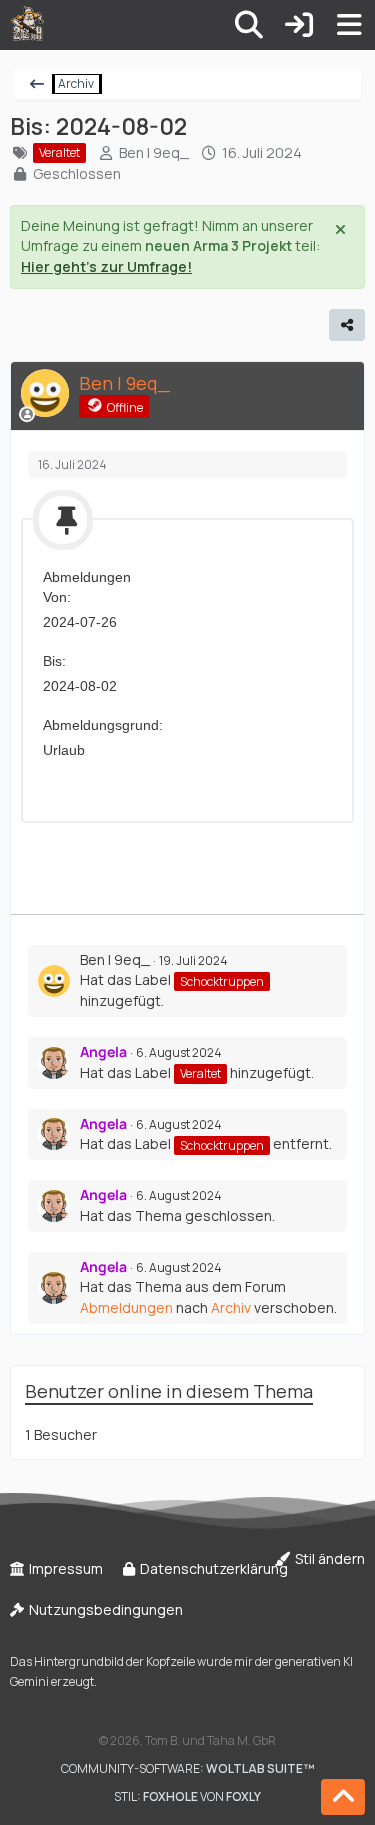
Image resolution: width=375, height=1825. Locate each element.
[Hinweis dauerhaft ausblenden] (342, 228)
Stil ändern (328, 1558)
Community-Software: (187, 1768)
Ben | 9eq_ (154, 152)
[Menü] (349, 25)
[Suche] (249, 25)
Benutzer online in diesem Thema (169, 1391)
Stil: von (187, 1796)
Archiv (231, 1307)
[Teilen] (347, 325)
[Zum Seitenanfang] (343, 1797)
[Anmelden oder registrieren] (299, 25)
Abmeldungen (126, 1307)
